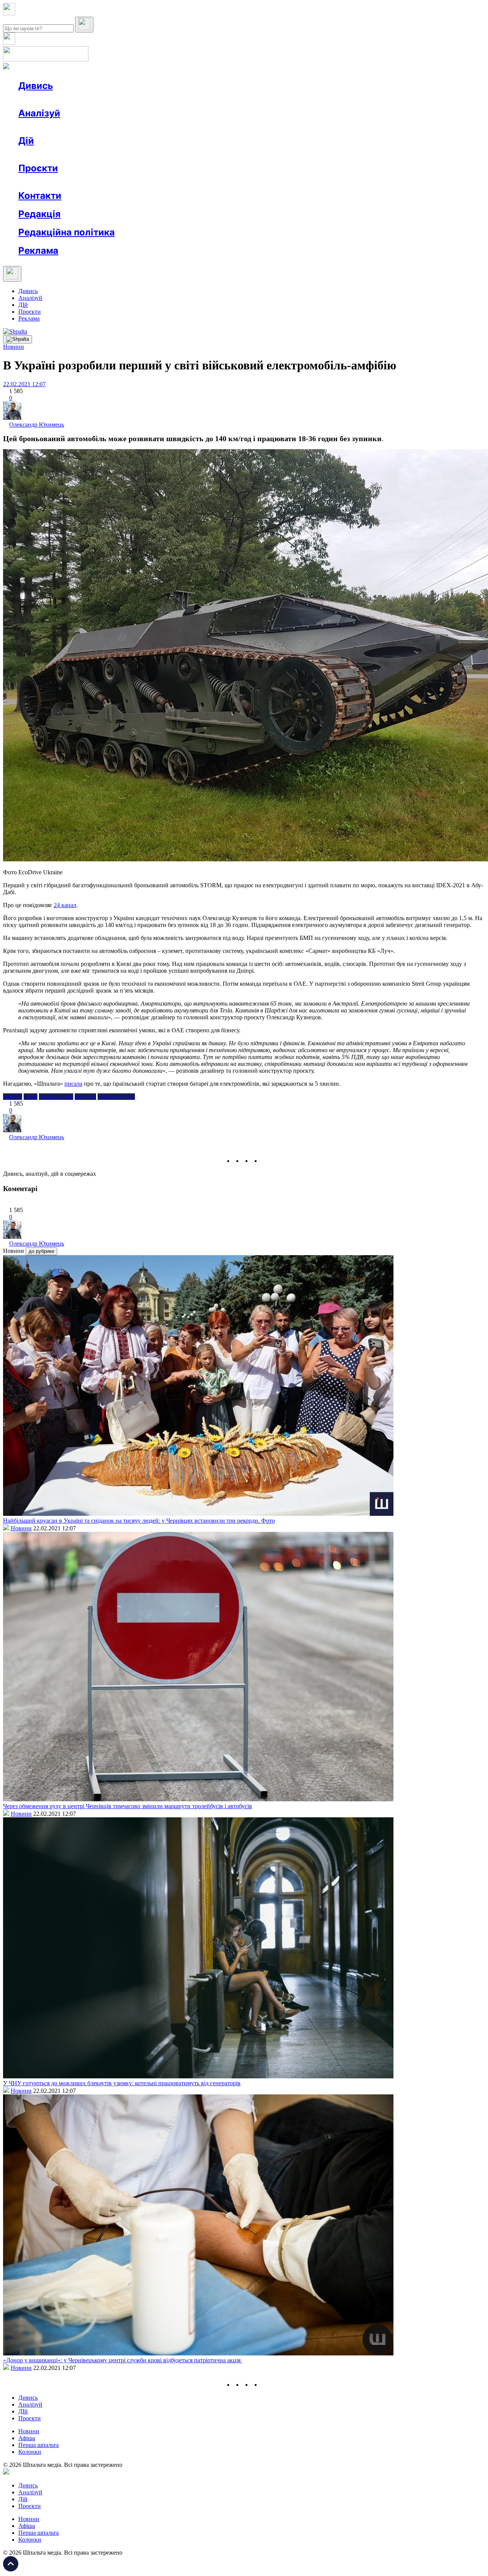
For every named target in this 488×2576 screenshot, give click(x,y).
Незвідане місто (54, 182)
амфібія (13, 1097)
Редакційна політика (67, 232)
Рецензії (68, 154)
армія (30, 1097)
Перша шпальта (39, 2445)
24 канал (65, 905)
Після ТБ (350, 182)
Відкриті (94, 182)
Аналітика (47, 127)
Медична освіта (133, 182)
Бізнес (157, 154)
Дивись (36, 86)
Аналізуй (39, 113)
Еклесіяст (382, 182)
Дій (26, 141)
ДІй (23, 305)
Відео (158, 99)
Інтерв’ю (74, 99)
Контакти (40, 196)
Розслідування (87, 127)
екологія (85, 1097)
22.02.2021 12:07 (24, 384)
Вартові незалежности (302, 182)
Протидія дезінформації (235, 182)
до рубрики (41, 1251)
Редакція (39, 214)
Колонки (125, 127)
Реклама (183, 154)
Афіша (42, 154)
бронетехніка (56, 1097)
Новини (44, 99)
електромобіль (116, 1097)
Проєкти (38, 168)
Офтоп (135, 99)
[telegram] (265, 1161)
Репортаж (106, 99)
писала (73, 1084)
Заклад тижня (179, 182)
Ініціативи (100, 154)
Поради (131, 154)
